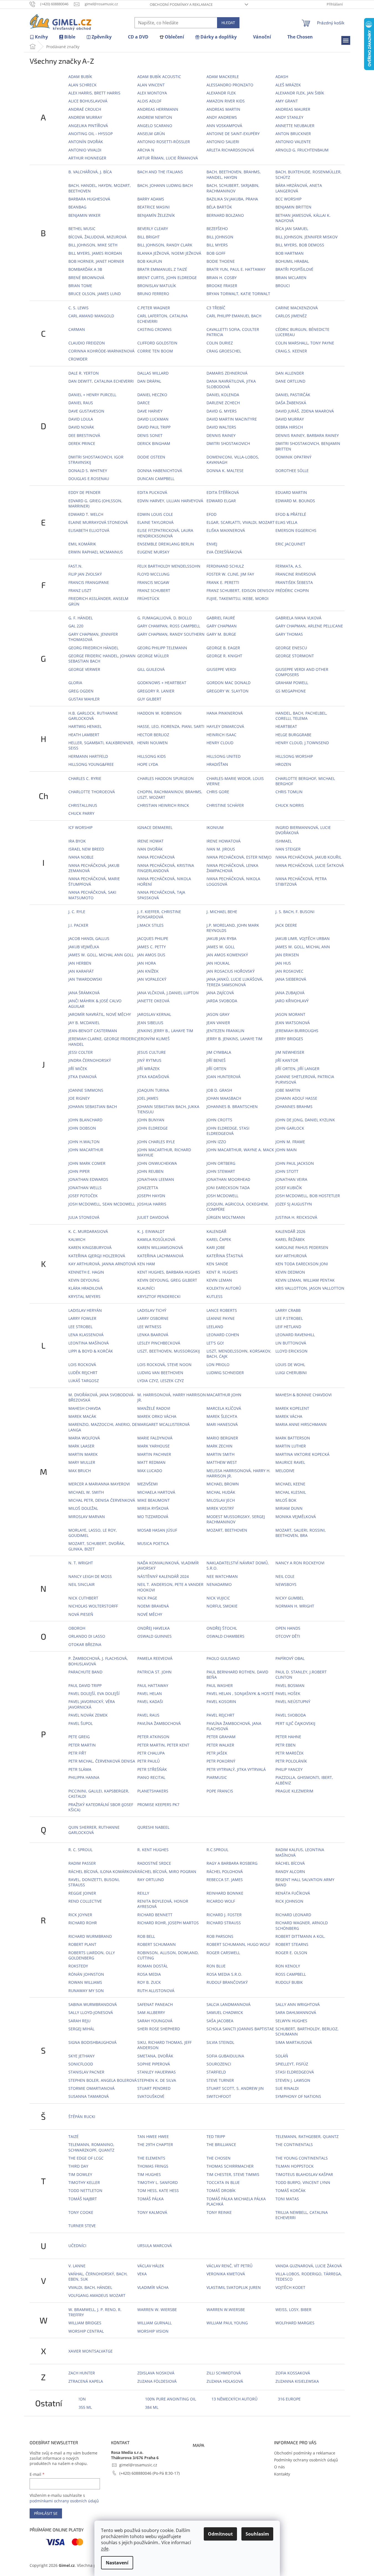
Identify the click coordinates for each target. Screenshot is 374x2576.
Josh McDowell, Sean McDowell (102, 1204)
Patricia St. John (154, 1672)
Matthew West (222, 1462)
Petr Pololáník (291, 1761)
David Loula (81, 419)
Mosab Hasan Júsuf (157, 1530)
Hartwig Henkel (85, 726)
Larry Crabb (288, 1310)
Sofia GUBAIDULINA (225, 2056)
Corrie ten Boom (155, 351)
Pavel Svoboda (291, 1715)
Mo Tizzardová (153, 1517)
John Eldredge (153, 1128)
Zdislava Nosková (156, 2373)
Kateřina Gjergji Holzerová (97, 1256)
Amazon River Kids (226, 101)
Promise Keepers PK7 (158, 1805)
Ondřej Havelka (154, 1628)
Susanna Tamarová (89, 2096)
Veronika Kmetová (226, 2274)
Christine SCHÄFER (225, 805)
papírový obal (290, 1658)
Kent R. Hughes (222, 1272)
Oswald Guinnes (154, 1636)
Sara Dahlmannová (296, 2012)
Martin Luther (291, 1446)
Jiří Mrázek (149, 1069)
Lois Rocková (82, 1365)
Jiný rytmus (149, 1060)
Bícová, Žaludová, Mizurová (97, 237)
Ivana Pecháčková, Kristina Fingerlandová (166, 868)
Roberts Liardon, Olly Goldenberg (92, 1955)
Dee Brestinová (84, 435)
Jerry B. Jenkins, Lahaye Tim (234, 1039)
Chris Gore (218, 792)
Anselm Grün (151, 134)
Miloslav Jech (221, 1500)
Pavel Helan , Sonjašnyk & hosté (240, 1693)
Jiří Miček (78, 1069)
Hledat (228, 23)
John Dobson (82, 1128)
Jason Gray (218, 1014)
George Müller (153, 656)
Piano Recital (151, 1777)
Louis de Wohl (290, 1365)
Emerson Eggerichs (296, 530)
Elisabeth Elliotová (89, 530)
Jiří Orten (216, 1069)
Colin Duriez (220, 343)
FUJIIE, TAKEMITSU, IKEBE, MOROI (238, 598)
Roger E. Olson (291, 1953)
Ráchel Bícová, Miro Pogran (167, 1872)
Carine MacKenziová (297, 308)
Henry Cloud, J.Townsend (302, 743)
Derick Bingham (154, 443)
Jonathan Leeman (156, 1179)
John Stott (287, 1171)
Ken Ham (146, 1264)
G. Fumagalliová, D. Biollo (165, 618)
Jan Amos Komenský (227, 955)
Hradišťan (217, 764)
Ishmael (284, 841)
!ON (82, 2399)
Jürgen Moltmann (226, 1217)
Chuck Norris (290, 805)
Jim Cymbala (219, 1052)
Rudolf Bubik (289, 1982)
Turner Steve (82, 2226)
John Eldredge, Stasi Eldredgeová (228, 1131)
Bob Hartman (290, 253)
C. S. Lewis (78, 308)
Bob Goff (216, 253)
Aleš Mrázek (288, 85)
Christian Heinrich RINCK (163, 805)
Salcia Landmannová (229, 2004)
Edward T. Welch (86, 514)
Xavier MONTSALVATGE (91, 2351)
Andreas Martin (223, 109)
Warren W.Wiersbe (226, 2310)
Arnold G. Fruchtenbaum (302, 150)
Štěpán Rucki (82, 2117)
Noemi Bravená (153, 1606)
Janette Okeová (153, 1001)
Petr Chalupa (151, 1753)
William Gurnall (154, 2323)
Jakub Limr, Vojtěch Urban (303, 938)
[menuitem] (39, 37)
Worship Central (86, 2331)
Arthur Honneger (87, 158)
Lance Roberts (222, 1310)
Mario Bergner (222, 1438)
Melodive (285, 1471)
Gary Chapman (222, 626)
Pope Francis (220, 1791)
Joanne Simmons (86, 1090)
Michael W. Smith (86, 1492)
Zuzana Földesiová (157, 2381)
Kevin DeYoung (84, 1280)
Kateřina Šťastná (225, 1256)
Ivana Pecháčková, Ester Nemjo (239, 857)
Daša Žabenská (291, 403)
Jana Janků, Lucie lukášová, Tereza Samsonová (235, 982)
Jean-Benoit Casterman (93, 1031)
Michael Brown (223, 1484)
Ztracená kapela (86, 2381)
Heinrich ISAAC (221, 735)
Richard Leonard (293, 1915)
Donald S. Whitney (88, 471)
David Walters (221, 427)
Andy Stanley (289, 117)
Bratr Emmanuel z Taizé (162, 269)
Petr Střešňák (152, 1769)
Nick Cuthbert (83, 1598)
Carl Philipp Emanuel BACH (234, 316)
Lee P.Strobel (289, 1318)
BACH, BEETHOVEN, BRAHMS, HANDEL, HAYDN (234, 174)
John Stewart (221, 1171)
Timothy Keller (84, 2182)
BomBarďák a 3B (85, 269)
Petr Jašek (217, 1753)
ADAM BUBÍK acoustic (159, 77)
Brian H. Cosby (222, 278)
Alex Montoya (152, 93)
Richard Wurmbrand (90, 1936)
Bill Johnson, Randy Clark (165, 245)
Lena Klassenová (86, 1335)
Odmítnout (220, 2534)
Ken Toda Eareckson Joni (302, 1264)
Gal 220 (76, 626)
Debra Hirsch (289, 427)
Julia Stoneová (84, 1217)
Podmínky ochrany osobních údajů (306, 2460)
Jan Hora (147, 963)
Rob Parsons (220, 1936)
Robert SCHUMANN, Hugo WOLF (238, 1944)
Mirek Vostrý (220, 1508)
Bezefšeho (217, 229)
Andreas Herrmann (158, 109)
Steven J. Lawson (293, 2080)
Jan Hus (283, 963)
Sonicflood (81, 2064)
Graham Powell (292, 683)
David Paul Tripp (154, 427)
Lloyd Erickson (292, 1351)
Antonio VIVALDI (85, 150)
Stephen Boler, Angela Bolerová (103, 2080)
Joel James (148, 1098)
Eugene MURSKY (153, 552)
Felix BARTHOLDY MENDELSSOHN (169, 566)
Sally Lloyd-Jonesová (91, 2012)
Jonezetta (148, 1188)
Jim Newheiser (290, 1052)
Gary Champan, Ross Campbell (169, 626)
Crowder (78, 359)
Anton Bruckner (293, 134)
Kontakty (282, 2474)
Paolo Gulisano (223, 1658)
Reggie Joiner (82, 1893)
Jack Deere (286, 925)
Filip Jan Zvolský (85, 574)
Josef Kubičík (289, 1188)
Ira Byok (77, 841)
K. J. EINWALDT (151, 1231)
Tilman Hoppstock (295, 2166)
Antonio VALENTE (293, 142)
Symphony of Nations (298, 2096)
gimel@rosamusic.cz (138, 2465)
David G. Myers (222, 411)
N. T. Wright (81, 1563)
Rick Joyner (80, 1915)
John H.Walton (84, 1142)
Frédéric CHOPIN (292, 590)
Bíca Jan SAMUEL (292, 229)
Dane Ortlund (290, 381)
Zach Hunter (82, 2373)
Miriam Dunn (289, 1508)
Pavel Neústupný (293, 1702)
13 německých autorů (234, 2399)
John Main (286, 1150)
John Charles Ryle (156, 1142)
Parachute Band (85, 1672)
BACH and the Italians (160, 172)
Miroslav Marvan (87, 1517)
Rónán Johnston (86, 1974)
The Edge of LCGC (86, 2158)
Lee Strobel (80, 1327)
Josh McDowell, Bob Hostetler (308, 1196)
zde (105, 2549)
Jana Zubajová (290, 993)
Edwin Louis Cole (155, 514)
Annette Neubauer (295, 126)
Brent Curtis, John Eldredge (167, 278)
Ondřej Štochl (222, 1628)
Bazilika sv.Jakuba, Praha (232, 199)
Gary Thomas (289, 634)
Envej (212, 544)
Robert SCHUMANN (157, 1944)
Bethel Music (82, 229)
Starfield (216, 2072)
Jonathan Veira (291, 1179)
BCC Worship (288, 199)
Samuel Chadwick (225, 2012)
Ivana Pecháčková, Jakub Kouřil (308, 857)
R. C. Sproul (80, 1850)
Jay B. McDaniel (84, 1023)
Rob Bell (146, 1936)
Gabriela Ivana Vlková (298, 618)
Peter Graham (221, 1737)
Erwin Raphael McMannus (96, 552)
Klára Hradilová (86, 1288)
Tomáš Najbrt (83, 2199)
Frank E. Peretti (223, 582)
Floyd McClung (153, 574)
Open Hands (288, 1628)
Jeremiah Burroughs (297, 1031)
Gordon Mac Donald (229, 683)
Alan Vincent (151, 85)
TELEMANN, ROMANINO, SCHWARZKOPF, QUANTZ (91, 2147)
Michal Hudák (221, 1492)
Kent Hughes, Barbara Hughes (169, 1272)
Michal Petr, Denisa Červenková (102, 1500)
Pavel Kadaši (150, 1702)
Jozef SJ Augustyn (294, 1204)
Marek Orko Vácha (157, 1416)
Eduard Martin (291, 492)
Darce (144, 403)
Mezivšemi (148, 1484)
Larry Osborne (153, 1318)
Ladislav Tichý (152, 1310)
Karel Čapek (219, 1239)
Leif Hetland (288, 1327)
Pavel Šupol (81, 1723)
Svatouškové (151, 2096)
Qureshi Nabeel (153, 1827)
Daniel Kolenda (223, 395)
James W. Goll (221, 947)
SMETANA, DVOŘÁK (155, 2056)
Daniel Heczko (152, 395)
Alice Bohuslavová (88, 101)
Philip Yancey (289, 1769)
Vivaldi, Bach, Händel (90, 2287)
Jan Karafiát (81, 971)
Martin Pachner (154, 1454)
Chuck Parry (81, 813)
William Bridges (85, 2323)
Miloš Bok (286, 1500)
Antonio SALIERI (223, 142)
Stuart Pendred (154, 2088)
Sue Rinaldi (287, 2088)
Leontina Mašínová (89, 1343)
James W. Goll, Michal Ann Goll (101, 955)
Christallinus (83, 805)
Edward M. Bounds (295, 501)
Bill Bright (149, 237)
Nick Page (147, 1598)
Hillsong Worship (294, 756)
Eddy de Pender (84, 492)
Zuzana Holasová (225, 2381)
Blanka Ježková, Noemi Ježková (169, 253)
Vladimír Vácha (153, 2287)
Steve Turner (220, 2080)
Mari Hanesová (222, 1424)
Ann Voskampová (224, 126)
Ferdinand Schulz (225, 566)
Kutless (215, 1296)
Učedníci (77, 2246)
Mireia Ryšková (153, 1508)
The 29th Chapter (155, 2144)
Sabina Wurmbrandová (93, 2004)
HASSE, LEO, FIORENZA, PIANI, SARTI (171, 726)
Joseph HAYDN (151, 1196)
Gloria (75, 683)
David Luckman (153, 419)
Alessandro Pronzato (230, 85)
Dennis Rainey (221, 435)
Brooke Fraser (222, 286)
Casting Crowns (154, 329)
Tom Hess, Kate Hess (158, 2190)
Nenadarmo (219, 1584)
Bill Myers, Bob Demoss (300, 245)
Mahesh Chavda (85, 1408)
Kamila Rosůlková (156, 1239)
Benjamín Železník (156, 215)
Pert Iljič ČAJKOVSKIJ (295, 1723)
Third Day (78, 2166)
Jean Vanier (218, 1023)
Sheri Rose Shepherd (159, 2029)
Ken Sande (217, 1264)
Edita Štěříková (223, 492)
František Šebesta (294, 582)
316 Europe (289, 2399)
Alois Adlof (149, 101)
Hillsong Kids (152, 756)
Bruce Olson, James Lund (95, 294)
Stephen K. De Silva (157, 2080)
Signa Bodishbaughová (92, 2042)
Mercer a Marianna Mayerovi (99, 1484)
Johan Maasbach (224, 1098)
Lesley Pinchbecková (159, 1343)
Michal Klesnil (291, 1492)
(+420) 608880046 (136, 2473)
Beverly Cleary (153, 229)
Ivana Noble (81, 857)
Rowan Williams (85, 1982)
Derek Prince (82, 443)
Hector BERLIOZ (153, 735)
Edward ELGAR (221, 501)
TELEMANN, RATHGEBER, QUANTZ (307, 2136)
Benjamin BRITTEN (293, 207)
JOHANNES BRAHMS (294, 1107)
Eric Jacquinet (290, 544)
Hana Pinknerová (225, 713)
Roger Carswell (223, 1953)
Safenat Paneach (155, 2004)
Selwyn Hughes (291, 2021)
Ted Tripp (216, 2136)
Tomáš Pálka (150, 2199)
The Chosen (219, 2158)
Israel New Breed (86, 849)
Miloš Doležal (83, 1508)
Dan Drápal (149, 381)
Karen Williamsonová (160, 1247)
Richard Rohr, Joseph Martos (168, 1923)
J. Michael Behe (222, 912)
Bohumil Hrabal (292, 261)
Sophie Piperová (154, 2064)
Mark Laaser (81, 1446)
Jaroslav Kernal (154, 1014)
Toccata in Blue (223, 2182)
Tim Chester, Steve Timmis (233, 2174)
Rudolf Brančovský (227, 1982)
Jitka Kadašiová (153, 1077)
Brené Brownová (86, 278)
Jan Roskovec (289, 971)
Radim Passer (82, 1863)
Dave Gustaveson (86, 411)
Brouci (283, 286)
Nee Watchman (222, 1576)
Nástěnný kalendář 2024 (163, 1576)
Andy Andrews (222, 117)
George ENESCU (291, 648)
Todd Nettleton (85, 2190)
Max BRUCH (80, 1471)
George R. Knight (224, 656)
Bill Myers (217, 245)
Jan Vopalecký (152, 979)
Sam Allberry (151, 2012)
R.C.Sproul (217, 1850)
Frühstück (148, 598)
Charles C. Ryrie (85, 778)
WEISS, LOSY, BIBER (293, 2310)
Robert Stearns (292, 1944)
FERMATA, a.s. (289, 566)
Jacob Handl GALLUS (89, 938)
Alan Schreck (82, 85)
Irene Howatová (224, 841)
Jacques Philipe (153, 938)
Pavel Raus (148, 1715)
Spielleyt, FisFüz (292, 2064)
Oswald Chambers (225, 1636)
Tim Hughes (149, 2174)
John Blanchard (85, 1120)
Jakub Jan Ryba (221, 938)
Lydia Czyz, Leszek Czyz (161, 1381)
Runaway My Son (86, 1991)
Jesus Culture (152, 1052)
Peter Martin (82, 1745)
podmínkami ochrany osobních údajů (64, 2501)
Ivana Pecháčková (156, 857)
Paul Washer (220, 1685)
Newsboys (286, 1584)
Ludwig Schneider (225, 1373)
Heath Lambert (84, 735)
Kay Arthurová (291, 1256)
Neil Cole (285, 1576)
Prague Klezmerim (294, 1791)
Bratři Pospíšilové (294, 269)
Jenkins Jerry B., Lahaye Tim (165, 1031)
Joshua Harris (152, 1204)
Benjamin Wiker (84, 215)
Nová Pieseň (81, 1614)
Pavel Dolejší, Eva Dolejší (94, 1693)
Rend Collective (85, 1901)
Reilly (143, 1893)
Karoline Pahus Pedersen (302, 1247)
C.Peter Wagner (154, 308)
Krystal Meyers (84, 1296)
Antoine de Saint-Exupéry (233, 134)
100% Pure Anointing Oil (171, 2399)
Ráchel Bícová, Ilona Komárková (103, 1872)
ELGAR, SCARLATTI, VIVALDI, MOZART (241, 522)
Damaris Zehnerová (227, 373)
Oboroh (77, 1628)
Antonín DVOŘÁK (86, 142)
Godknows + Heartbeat (162, 683)
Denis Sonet (150, 435)
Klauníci (146, 1288)
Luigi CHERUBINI (291, 1373)
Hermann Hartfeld (88, 756)
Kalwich (77, 1239)
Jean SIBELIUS (150, 1023)
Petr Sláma (80, 1769)
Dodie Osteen (151, 457)
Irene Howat (150, 841)
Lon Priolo (218, 1365)
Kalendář (216, 1231)
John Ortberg (221, 1163)
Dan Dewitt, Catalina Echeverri (101, 381)
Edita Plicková (152, 492)
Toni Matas (287, 2199)
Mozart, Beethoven (227, 1530)
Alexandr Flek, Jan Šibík (300, 93)
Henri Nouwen (153, 743)
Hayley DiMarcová (225, 726)
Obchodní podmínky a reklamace (181, 4)
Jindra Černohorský (90, 1060)
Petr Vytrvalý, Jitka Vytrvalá (236, 1769)
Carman (77, 329)
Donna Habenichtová (160, 471)
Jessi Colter (81, 1052)
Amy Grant (287, 101)
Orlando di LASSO (87, 1636)
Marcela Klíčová (224, 1408)
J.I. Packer (78, 925)
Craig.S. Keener (291, 351)
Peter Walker (220, 1745)
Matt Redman (151, 1462)
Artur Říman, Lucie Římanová (168, 158)
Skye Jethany (82, 2056)
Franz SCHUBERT (154, 590)
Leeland (215, 1327)
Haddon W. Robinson (159, 713)
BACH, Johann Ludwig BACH (165, 185)
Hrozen (283, 764)
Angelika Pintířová (88, 126)
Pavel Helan (150, 1693)
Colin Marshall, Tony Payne (305, 343)
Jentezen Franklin (225, 1031)
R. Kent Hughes (153, 1850)
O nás (279, 2467)
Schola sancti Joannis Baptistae (240, 2029)
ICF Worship (80, 827)
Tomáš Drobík (221, 2190)
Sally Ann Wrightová (298, 2004)
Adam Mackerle (223, 77)
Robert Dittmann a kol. (300, 1936)
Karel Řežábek (290, 1239)
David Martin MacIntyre (232, 419)
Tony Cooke (81, 2212)
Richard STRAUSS (224, 1923)
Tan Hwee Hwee (153, 2136)
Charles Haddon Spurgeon (166, 778)
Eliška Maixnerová (226, 530)
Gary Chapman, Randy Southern (171, 634)
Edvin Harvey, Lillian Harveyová (170, 501)
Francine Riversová (296, 574)
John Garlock (290, 1128)
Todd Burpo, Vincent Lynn (303, 2182)
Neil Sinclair (82, 1584)
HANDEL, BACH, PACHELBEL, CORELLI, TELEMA (301, 716)
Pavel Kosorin (221, 1702)
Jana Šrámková (84, 993)
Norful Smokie (222, 1606)
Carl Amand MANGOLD (91, 316)
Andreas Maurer (293, 109)
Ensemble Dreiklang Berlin (166, 544)
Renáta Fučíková (293, 1893)
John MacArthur (86, 1150)
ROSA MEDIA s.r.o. (224, 1974)
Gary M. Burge (221, 634)
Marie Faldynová (155, 1438)
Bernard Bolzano (225, 215)
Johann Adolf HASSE (296, 1098)
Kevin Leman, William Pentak (305, 1280)
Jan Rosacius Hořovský (231, 971)
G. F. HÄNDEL (81, 618)
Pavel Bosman (290, 1685)
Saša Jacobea (220, 2021)
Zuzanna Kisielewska (297, 2381)
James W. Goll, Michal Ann (303, 947)
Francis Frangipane (89, 582)
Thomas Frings (153, 2166)
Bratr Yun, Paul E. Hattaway (236, 269)
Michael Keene (290, 1484)
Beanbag (77, 207)
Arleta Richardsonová (230, 150)
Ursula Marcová (155, 2246)
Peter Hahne (288, 1737)
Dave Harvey (150, 411)
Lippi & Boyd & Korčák (91, 1351)
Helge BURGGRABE (293, 735)
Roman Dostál (153, 1966)
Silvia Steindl (220, 2042)
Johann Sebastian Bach (93, 1107)
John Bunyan (151, 1120)
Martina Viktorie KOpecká (302, 1454)
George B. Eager (223, 648)
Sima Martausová (294, 2042)
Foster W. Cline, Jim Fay (230, 574)
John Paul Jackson (295, 1163)
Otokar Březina (85, 1644)
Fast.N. (75, 566)
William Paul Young (227, 2323)
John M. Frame (290, 1142)
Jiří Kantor (287, 1060)
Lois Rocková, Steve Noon (164, 1365)
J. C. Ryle (77, 912)
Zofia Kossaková (293, 2373)
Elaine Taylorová (155, 522)
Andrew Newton (155, 117)
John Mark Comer (87, 1163)
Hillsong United (224, 756)
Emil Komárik (82, 544)
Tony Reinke (219, 2212)
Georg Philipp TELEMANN (162, 648)
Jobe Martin (288, 1090)
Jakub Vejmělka (84, 947)
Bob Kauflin (150, 261)
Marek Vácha (289, 1416)
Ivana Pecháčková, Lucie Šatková (310, 865)
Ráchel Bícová (290, 1863)
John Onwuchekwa (157, 1163)
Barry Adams (151, 199)
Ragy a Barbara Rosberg (232, 1863)
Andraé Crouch (85, 109)
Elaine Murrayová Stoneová (98, 522)
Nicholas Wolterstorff (93, 1606)
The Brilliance (221, 2144)
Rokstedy (78, 1966)
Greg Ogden (81, 691)
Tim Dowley (80, 2174)
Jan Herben (80, 963)
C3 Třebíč (216, 308)
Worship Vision (153, 2331)
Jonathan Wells (85, 1188)
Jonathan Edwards (88, 1179)
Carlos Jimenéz (291, 316)
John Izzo (216, 1142)
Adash (282, 77)
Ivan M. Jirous (221, 849)
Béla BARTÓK (219, 207)
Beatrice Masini (154, 207)
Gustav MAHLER (84, 699)
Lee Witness (149, 1327)
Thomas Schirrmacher (230, 2166)
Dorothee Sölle (292, 471)
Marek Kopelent (292, 1408)
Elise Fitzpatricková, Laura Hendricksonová (165, 533)
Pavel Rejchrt (220, 1715)
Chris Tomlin (289, 792)
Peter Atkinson (153, 1737)
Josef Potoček (83, 1196)
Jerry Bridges (289, 1039)
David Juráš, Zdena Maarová (305, 411)
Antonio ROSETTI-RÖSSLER (164, 142)
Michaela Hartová (156, 1492)
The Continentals (294, 2144)
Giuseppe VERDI (221, 669)
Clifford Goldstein (157, 343)
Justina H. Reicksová (296, 1217)
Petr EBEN (286, 1745)
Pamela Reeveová (155, 1658)
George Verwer (84, 669)
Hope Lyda (148, 764)
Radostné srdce (154, 1863)
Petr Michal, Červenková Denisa (102, 1761)
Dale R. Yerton (84, 373)
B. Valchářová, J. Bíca (90, 172)
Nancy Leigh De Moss (90, 1576)
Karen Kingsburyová (90, 1247)
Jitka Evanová (82, 1077)
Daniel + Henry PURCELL (92, 395)
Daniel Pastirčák (293, 395)
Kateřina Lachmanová (160, 1256)
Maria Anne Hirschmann (301, 1424)
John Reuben (150, 1171)
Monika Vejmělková (296, 1517)
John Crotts (219, 1120)
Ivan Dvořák (150, 849)
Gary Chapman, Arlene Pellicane (309, 626)
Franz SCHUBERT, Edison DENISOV (240, 590)
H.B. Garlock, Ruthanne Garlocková (93, 716)
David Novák (81, 427)
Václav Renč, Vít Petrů (229, 2266)
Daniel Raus (81, 403)
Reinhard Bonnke (225, 1893)
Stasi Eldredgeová (295, 2072)
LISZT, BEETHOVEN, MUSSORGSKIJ (169, 1351)
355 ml (85, 2407)
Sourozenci (219, 2064)
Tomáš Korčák (291, 2190)
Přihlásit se (46, 2513)
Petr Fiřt (77, 1753)
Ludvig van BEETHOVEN (160, 1373)
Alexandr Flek (221, 93)
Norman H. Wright (295, 1606)
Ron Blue (216, 1966)
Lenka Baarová (153, 1335)
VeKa (142, 2274)
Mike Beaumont (154, 1500)
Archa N (146, 150)
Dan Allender (290, 373)
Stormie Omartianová (91, 2088)
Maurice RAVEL (290, 1462)
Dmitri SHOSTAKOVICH (228, 443)
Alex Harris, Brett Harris (94, 93)
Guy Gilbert (149, 699)
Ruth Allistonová (156, 1991)
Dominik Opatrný (293, 457)
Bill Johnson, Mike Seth (93, 245)
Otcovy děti (288, 1636)
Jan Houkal (218, 963)
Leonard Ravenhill (295, 1335)
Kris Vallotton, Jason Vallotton (310, 1288)
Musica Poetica (153, 1543)
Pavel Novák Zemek (88, 1715)
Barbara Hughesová (89, 199)
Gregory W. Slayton (228, 691)
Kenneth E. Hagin (86, 1272)
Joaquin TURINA (153, 1090)
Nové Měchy (150, 1614)
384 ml (152, 2407)
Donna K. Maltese (225, 471)
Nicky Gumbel (290, 1598)
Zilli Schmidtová (224, 2373)
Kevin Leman (219, 1280)
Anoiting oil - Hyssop (91, 134)
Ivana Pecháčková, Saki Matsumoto (92, 895)
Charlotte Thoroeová (92, 792)
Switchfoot (219, 2096)
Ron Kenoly (288, 1966)
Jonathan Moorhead (228, 1179)
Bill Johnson (220, 237)
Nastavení (117, 2563)
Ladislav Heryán (85, 1310)
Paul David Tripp (85, 1685)
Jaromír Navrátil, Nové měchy (100, 1014)
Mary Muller (82, 1462)
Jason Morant (290, 1014)
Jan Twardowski (85, 979)
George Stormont (295, 656)
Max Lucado (150, 1471)
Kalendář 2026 (290, 1231)
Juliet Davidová (153, 1217)
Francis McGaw (153, 582)
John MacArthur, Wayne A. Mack (240, 1150)
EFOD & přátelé (291, 514)
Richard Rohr (83, 1923)
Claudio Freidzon (87, 343)
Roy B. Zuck (149, 1982)
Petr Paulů (149, 1761)
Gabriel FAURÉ (221, 618)
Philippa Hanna (84, 1777)
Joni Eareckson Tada (228, 1188)
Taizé (73, 2136)
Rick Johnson (289, 1901)
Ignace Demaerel (155, 827)
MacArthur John (224, 1395)
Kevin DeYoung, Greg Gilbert (167, 1280)
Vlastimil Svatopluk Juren (234, 2287)
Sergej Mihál (81, 2029)
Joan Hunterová (224, 1077)
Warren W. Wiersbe (157, 2310)
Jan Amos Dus (151, 955)
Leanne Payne (221, 1318)
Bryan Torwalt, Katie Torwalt (238, 294)
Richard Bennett (155, 1915)
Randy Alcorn (290, 1872)
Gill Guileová (151, 669)
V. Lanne (77, 2266)
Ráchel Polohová (225, 1872)
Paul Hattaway (153, 1685)
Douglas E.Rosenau (89, 479)
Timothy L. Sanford (158, 2182)
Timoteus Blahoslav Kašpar (304, 2174)
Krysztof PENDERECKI (159, 1296)
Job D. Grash (219, 1090)
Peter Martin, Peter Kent (163, 1745)
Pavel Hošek (288, 1693)
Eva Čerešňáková (224, 552)
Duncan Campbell (156, 479)
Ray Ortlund (151, 1880)
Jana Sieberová (291, 979)
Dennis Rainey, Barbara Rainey (307, 435)
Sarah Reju (79, 2021)
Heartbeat (286, 726)
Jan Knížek (148, 971)
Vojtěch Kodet (290, 2287)
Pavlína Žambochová (159, 1723)
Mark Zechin (220, 1446)
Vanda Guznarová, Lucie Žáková (309, 2266)
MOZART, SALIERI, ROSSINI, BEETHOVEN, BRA (301, 1533)
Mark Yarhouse (154, 1446)
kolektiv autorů (224, 1288)
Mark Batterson (293, 1438)
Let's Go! (215, 1343)
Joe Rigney (79, 1098)
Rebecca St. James (225, 1880)
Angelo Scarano (155, 126)
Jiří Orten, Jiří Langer (297, 1069)
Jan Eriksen (287, 955)
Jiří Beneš (216, 1060)
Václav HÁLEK (151, 2266)
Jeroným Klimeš (154, 1039)
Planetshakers (153, 1791)
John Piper (79, 1171)
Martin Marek (83, 1454)
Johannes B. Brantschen (232, 1107)
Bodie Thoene (221, 261)
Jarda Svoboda (222, 1001)
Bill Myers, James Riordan (95, 253)
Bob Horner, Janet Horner (96, 261)
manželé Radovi (154, 1408)
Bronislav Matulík (157, 286)
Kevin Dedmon (290, 1272)
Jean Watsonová (293, 1023)
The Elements (151, 2158)
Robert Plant (82, 1944)
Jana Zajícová (220, 993)
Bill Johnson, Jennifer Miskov (306, 237)
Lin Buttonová (291, 1343)
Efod (211, 514)
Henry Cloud (220, 743)
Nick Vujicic (218, 1598)
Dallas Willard (153, 373)
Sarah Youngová (155, 2021)
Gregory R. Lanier (156, 691)
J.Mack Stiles (150, 925)
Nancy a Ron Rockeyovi (300, 1563)
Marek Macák (82, 1416)
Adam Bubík (80, 77)
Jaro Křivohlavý (292, 1001)
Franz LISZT (80, 590)
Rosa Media (149, 1974)
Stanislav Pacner (86, 2072)
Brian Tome (80, 286)
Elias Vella (286, 522)
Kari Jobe (216, 1247)
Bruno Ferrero (153, 294)
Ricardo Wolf (221, 1901)
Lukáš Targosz (84, 1381)
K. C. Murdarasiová (88, 1231)
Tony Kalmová (152, 2212)
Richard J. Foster (224, 1915)
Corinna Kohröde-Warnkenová (101, 351)
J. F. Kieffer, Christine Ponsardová (159, 914)
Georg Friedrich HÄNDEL (93, 648)
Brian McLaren (291, 278)
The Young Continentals (302, 2158)
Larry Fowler (82, 1318)
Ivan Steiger (288, 849)
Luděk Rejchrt (83, 1373)
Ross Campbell (291, 1974)
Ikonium (215, 827)
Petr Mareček (290, 1753)
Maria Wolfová (84, 1438)
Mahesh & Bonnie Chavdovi (304, 1395)
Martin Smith (220, 1454)
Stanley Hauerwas (157, 2072)
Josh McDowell (222, 1196)
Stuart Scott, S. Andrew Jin (235, 2088)
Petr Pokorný (221, 1761)
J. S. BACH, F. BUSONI (295, 912)
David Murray (290, 419)
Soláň (282, 2056)
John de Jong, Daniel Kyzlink (305, 1120)
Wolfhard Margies (295, 2323)
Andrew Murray (85, 117)
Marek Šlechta (222, 1416)
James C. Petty (152, 947)
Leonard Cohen (223, 1335)
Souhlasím (257, 2534)
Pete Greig (79, 1737)
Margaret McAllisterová (163, 1424)
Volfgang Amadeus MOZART (97, 2295)
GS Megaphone (291, 691)
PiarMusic (217, 1777)
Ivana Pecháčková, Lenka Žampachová (232, 868)
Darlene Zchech (223, 403)
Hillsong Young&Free (91, 764)
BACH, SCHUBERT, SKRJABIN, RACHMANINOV (233, 188)
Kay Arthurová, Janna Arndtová (102, 1264)
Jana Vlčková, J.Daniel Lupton (168, 993)
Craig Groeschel (224, 351)
